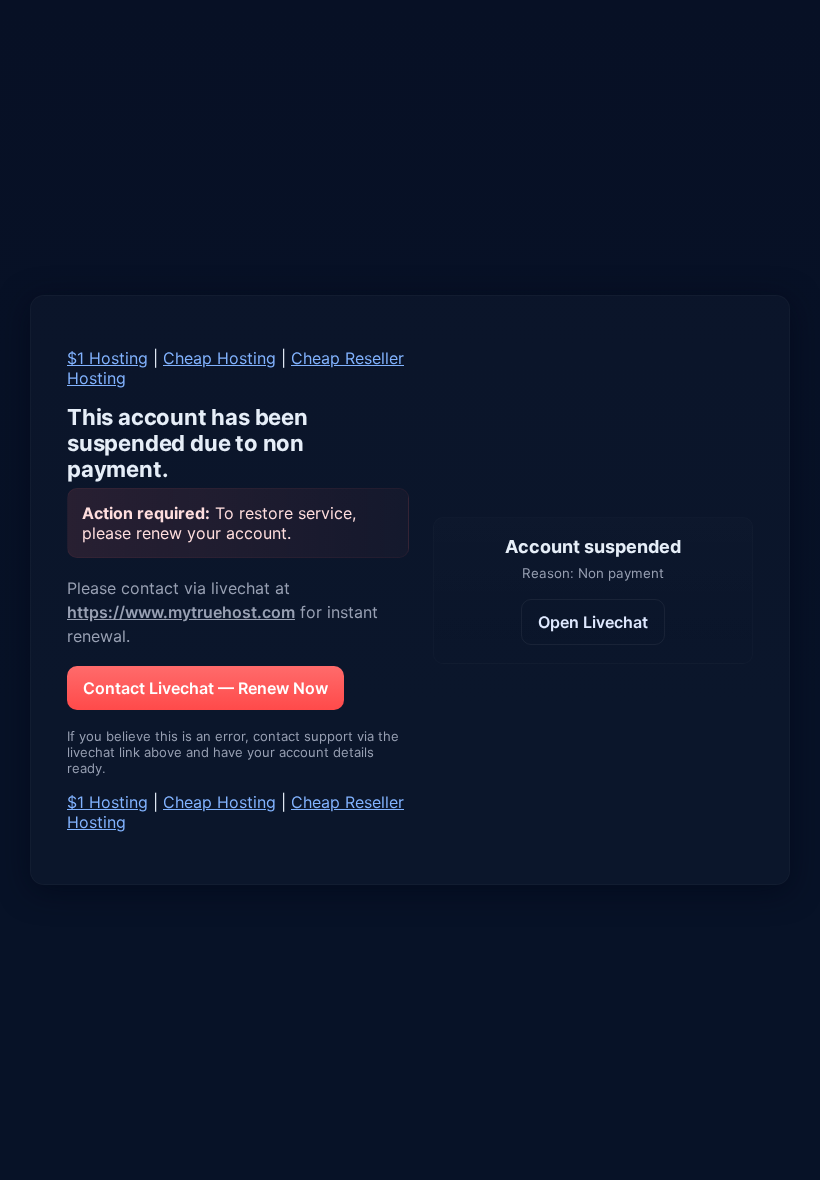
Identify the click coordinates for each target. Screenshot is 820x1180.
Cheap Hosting (219, 358)
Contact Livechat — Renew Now (205, 688)
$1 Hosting (107, 358)
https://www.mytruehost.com (181, 612)
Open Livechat (593, 622)
